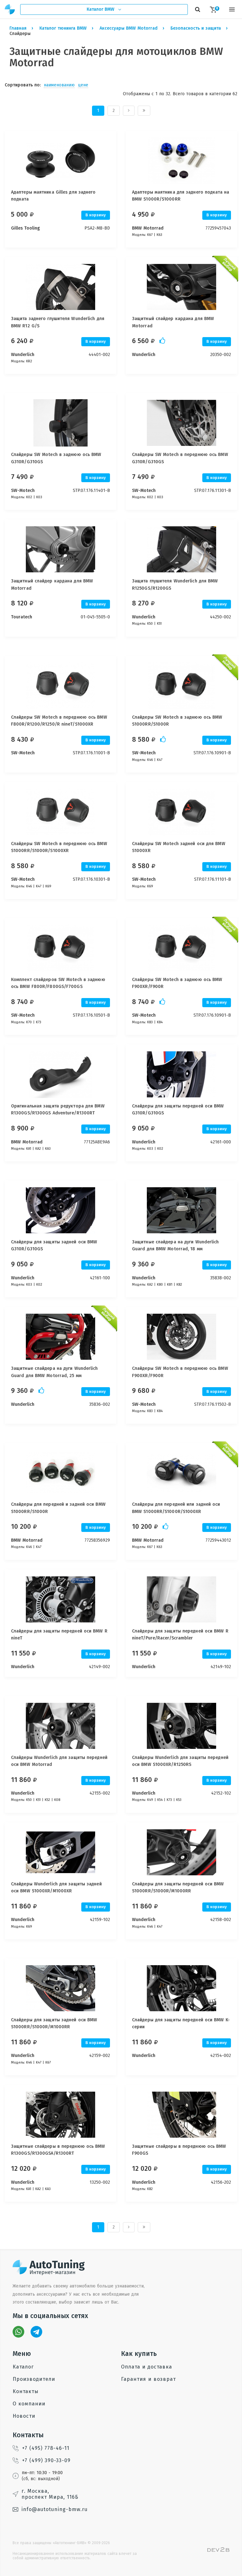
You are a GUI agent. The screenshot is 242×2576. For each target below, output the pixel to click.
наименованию (59, 85)
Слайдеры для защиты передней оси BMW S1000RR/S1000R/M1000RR (178, 1887)
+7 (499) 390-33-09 (46, 2460)
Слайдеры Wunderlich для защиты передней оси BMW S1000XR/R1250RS (180, 1761)
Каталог (23, 2367)
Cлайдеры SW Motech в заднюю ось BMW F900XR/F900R (177, 983)
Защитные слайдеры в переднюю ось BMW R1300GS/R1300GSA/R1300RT (58, 2150)
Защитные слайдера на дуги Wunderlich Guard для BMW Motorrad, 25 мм (55, 1372)
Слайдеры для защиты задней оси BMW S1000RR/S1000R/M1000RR (54, 2023)
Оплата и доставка (147, 2367)
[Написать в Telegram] (36, 2332)
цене (83, 85)
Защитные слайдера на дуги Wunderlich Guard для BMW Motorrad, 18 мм (176, 1245)
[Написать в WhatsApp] (18, 2332)
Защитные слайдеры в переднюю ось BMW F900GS (179, 2150)
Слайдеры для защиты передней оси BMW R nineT (59, 1635)
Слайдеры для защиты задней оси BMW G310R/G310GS (54, 1245)
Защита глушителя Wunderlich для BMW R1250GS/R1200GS (175, 584)
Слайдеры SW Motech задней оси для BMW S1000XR (179, 847)
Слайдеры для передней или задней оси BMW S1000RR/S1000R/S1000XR (176, 1508)
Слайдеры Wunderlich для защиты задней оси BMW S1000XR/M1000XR (56, 1887)
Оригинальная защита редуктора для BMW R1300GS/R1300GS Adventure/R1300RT (58, 1110)
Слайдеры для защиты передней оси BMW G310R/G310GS (178, 1110)
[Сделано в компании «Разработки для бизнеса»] (218, 2550)
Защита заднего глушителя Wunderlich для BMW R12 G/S (58, 322)
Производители (34, 2379)
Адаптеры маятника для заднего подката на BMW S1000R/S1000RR (181, 196)
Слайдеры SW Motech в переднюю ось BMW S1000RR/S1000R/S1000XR (59, 847)
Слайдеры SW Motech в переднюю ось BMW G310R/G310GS (180, 458)
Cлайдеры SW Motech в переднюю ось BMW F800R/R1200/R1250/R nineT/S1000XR (59, 721)
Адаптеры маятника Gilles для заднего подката (53, 196)
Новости (24, 2416)
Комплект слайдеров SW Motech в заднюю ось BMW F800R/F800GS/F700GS (58, 983)
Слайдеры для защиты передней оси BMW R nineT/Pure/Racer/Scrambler (180, 1635)
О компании (29, 2404)
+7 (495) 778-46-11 (46, 2448)
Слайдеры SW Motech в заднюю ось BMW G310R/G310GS (56, 458)
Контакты (26, 2391)
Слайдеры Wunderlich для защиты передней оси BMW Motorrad (59, 1761)
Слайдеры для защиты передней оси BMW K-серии (181, 2023)
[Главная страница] (10, 9)
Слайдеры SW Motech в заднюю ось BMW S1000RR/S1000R (177, 721)
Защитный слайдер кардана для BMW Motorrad (173, 322)
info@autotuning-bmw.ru (55, 2509)
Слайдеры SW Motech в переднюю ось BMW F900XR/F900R (180, 1372)
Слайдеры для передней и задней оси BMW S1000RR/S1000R (58, 1508)
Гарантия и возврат (148, 2379)
